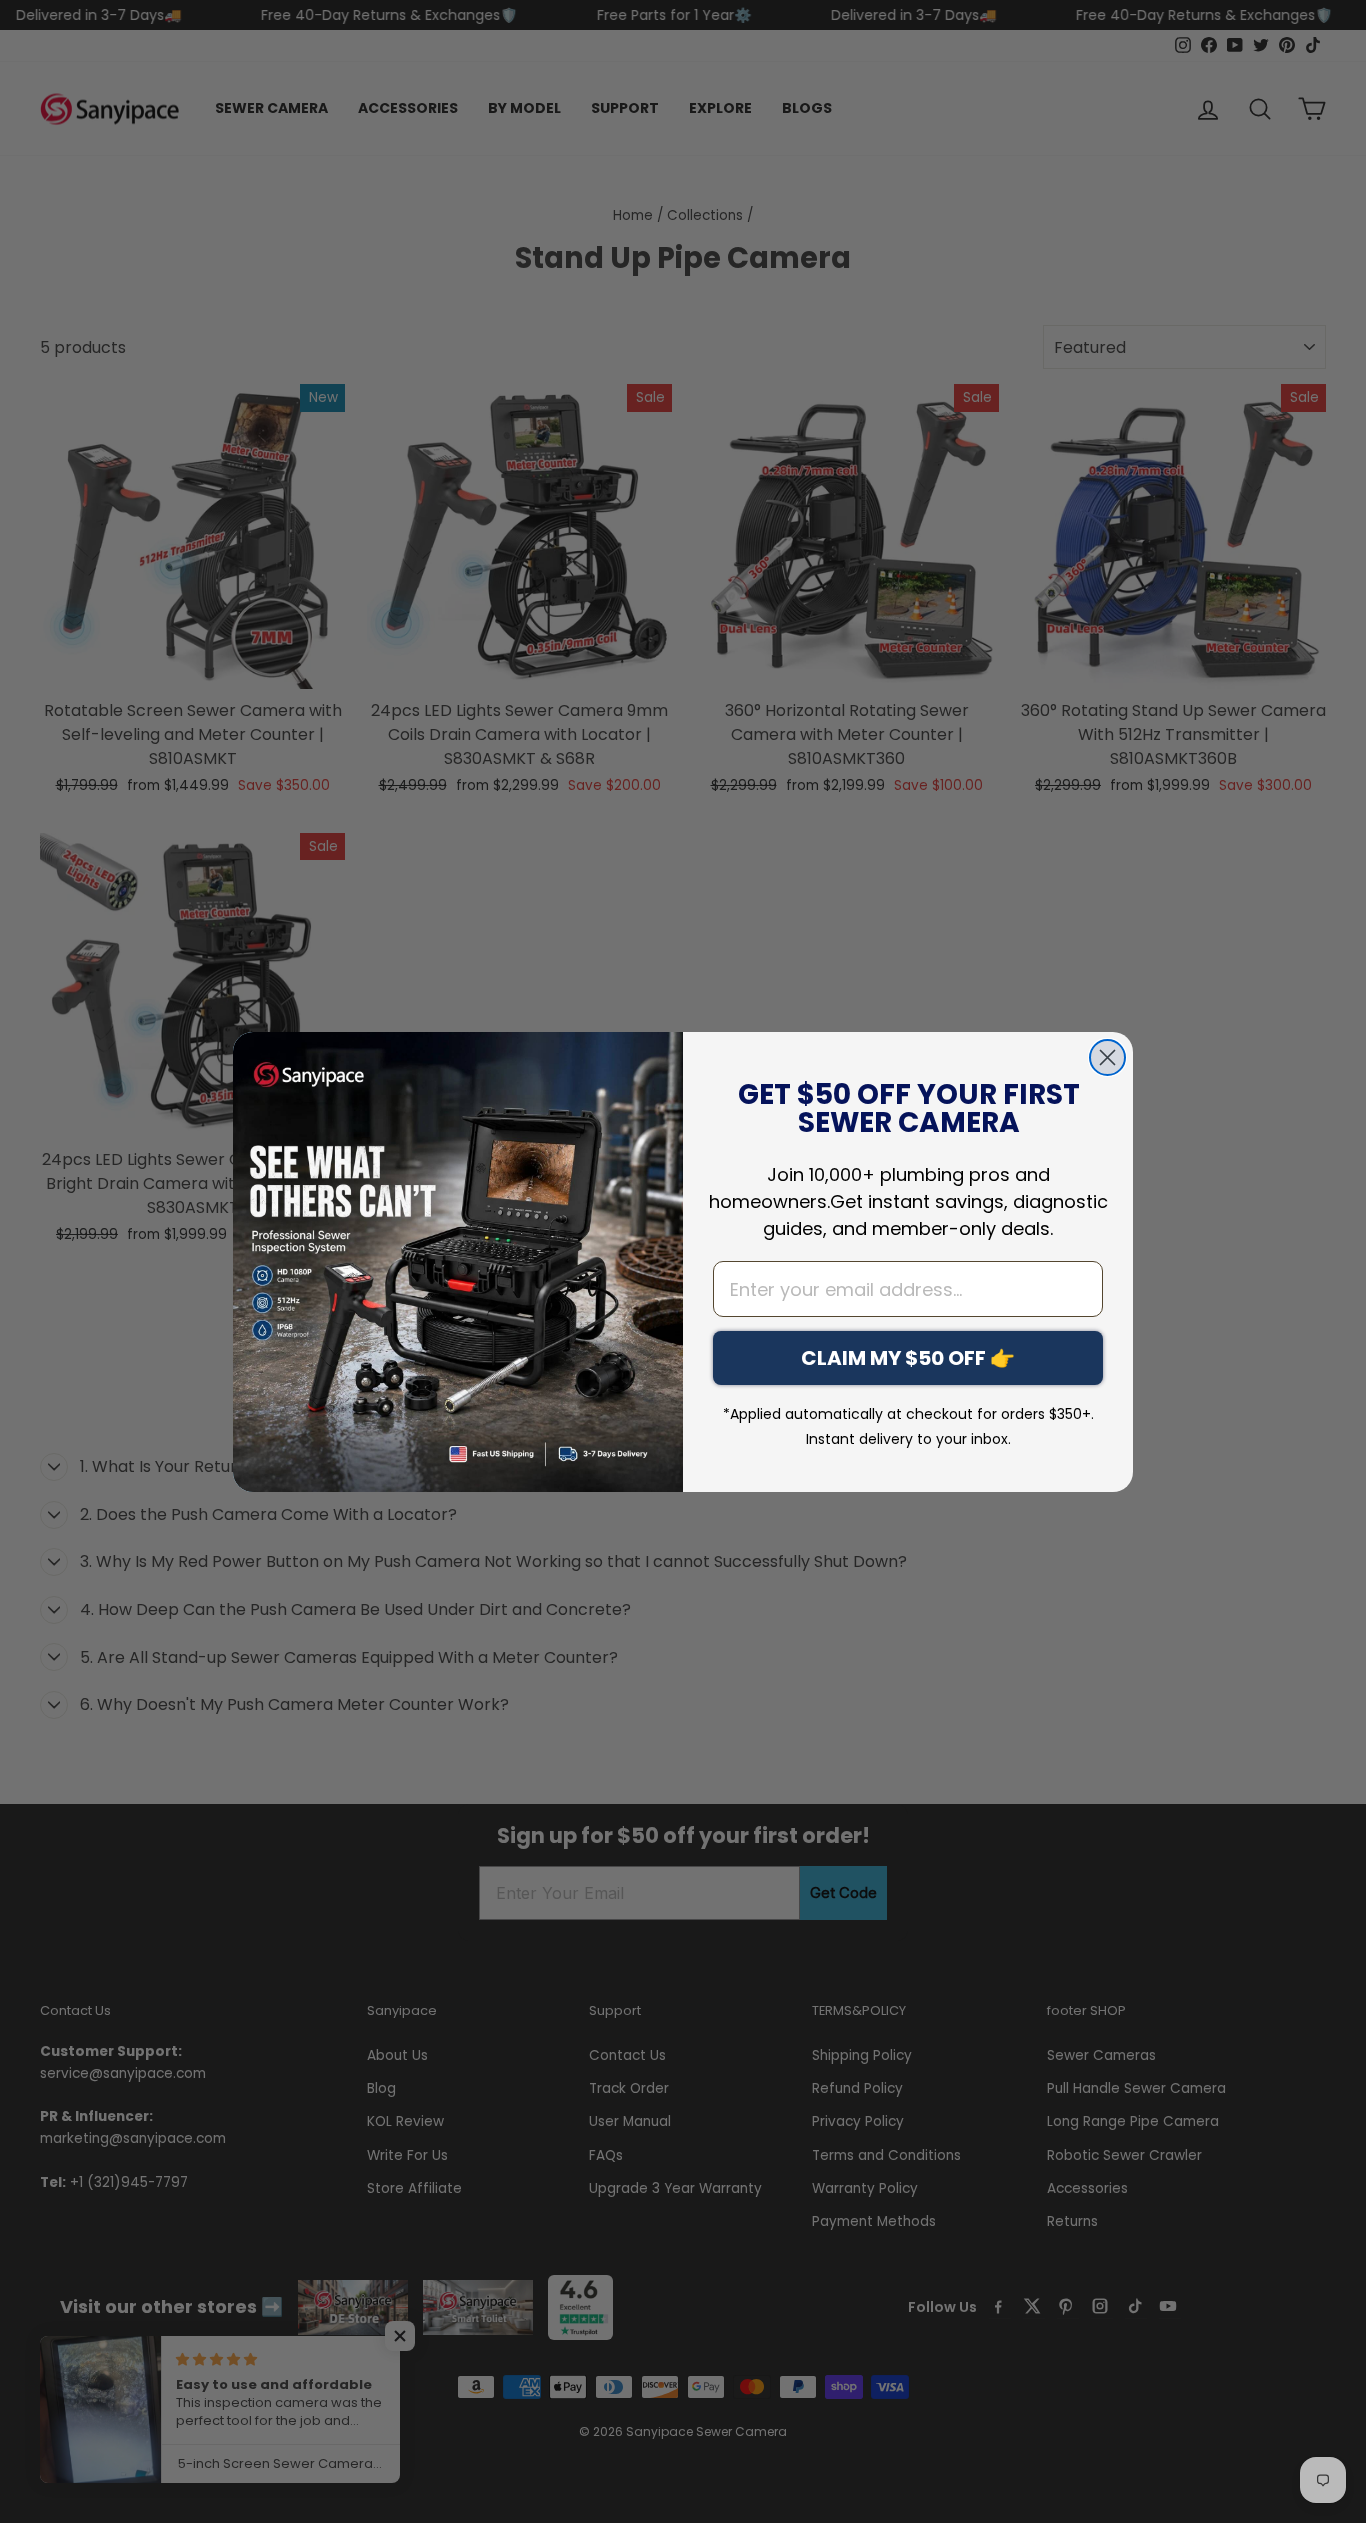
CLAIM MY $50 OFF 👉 (908, 1358)
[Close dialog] (1107, 1057)
